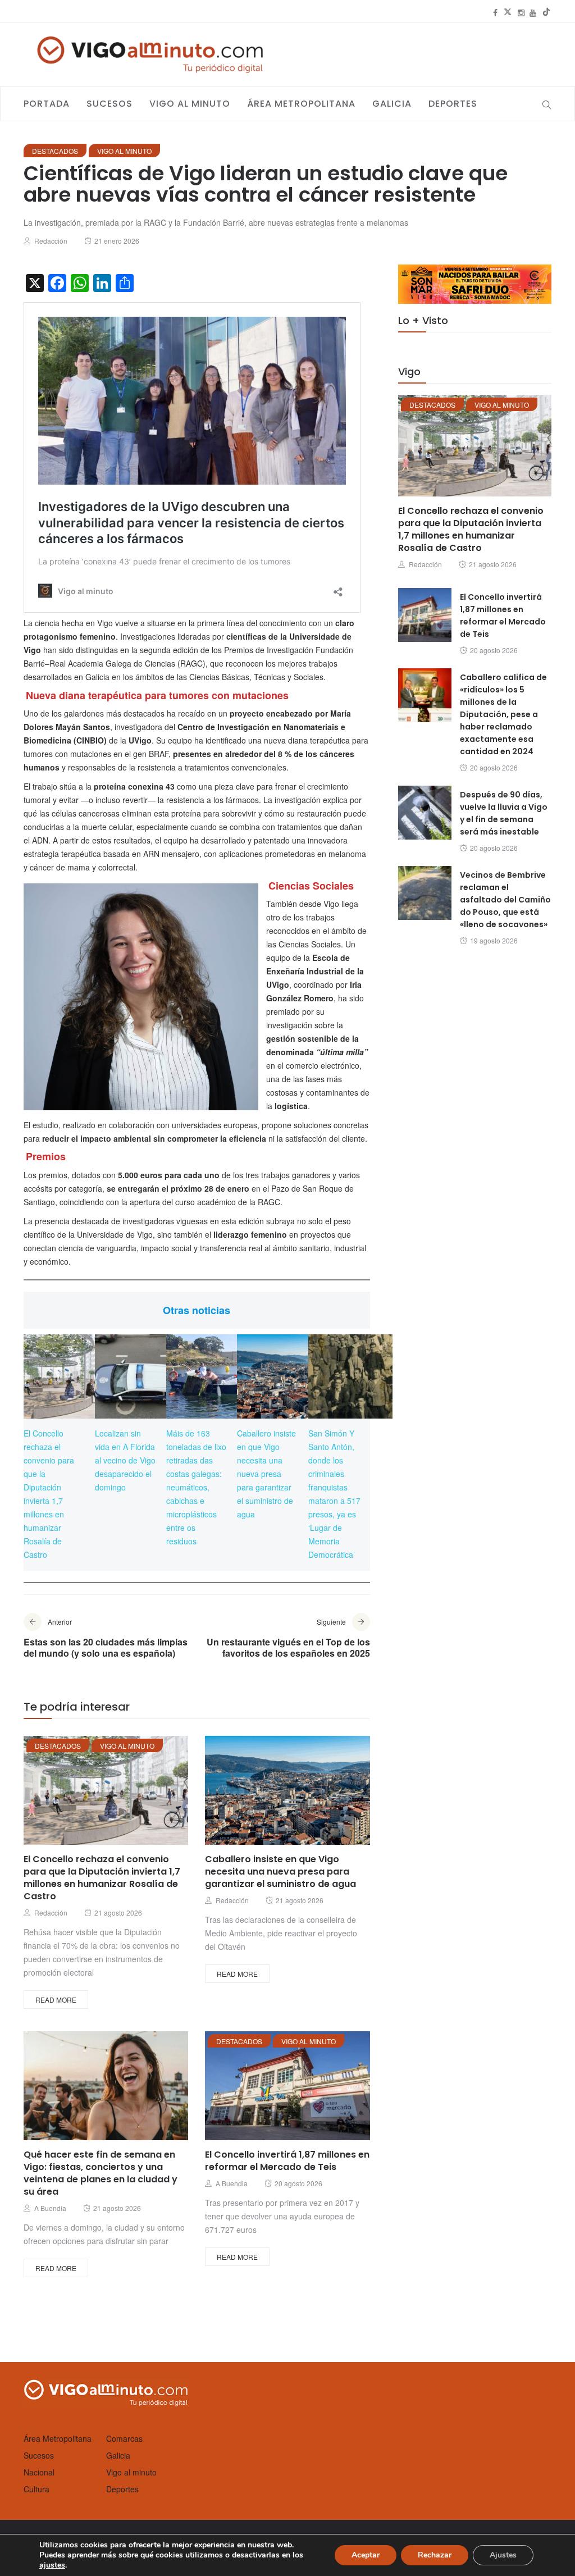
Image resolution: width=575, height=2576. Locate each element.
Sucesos (109, 104)
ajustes (52, 2565)
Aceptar (366, 2555)
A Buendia (50, 2208)
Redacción (51, 241)
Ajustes (503, 2555)
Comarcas (124, 2438)
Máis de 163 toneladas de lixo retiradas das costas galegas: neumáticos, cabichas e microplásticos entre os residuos (196, 1487)
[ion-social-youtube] (533, 12)
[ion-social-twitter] (508, 12)
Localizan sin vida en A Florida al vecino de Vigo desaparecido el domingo (125, 1460)
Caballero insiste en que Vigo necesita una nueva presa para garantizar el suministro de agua (266, 1474)
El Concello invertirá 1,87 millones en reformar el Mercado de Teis (287, 2161)
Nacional (39, 2472)
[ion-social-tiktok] (546, 12)
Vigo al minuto (190, 104)
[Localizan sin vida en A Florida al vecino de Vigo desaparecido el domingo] (137, 1376)
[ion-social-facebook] (495, 12)
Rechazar (435, 2555)
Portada (47, 104)
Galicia (392, 104)
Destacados (55, 151)
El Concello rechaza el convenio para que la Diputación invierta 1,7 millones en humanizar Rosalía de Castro (102, 1878)
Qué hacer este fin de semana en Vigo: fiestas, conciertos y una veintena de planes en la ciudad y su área (101, 2173)
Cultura (36, 2489)
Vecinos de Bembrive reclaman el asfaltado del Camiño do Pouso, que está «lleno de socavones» (505, 900)
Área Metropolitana (301, 104)
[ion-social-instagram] (521, 12)
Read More (56, 2000)
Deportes (453, 104)
